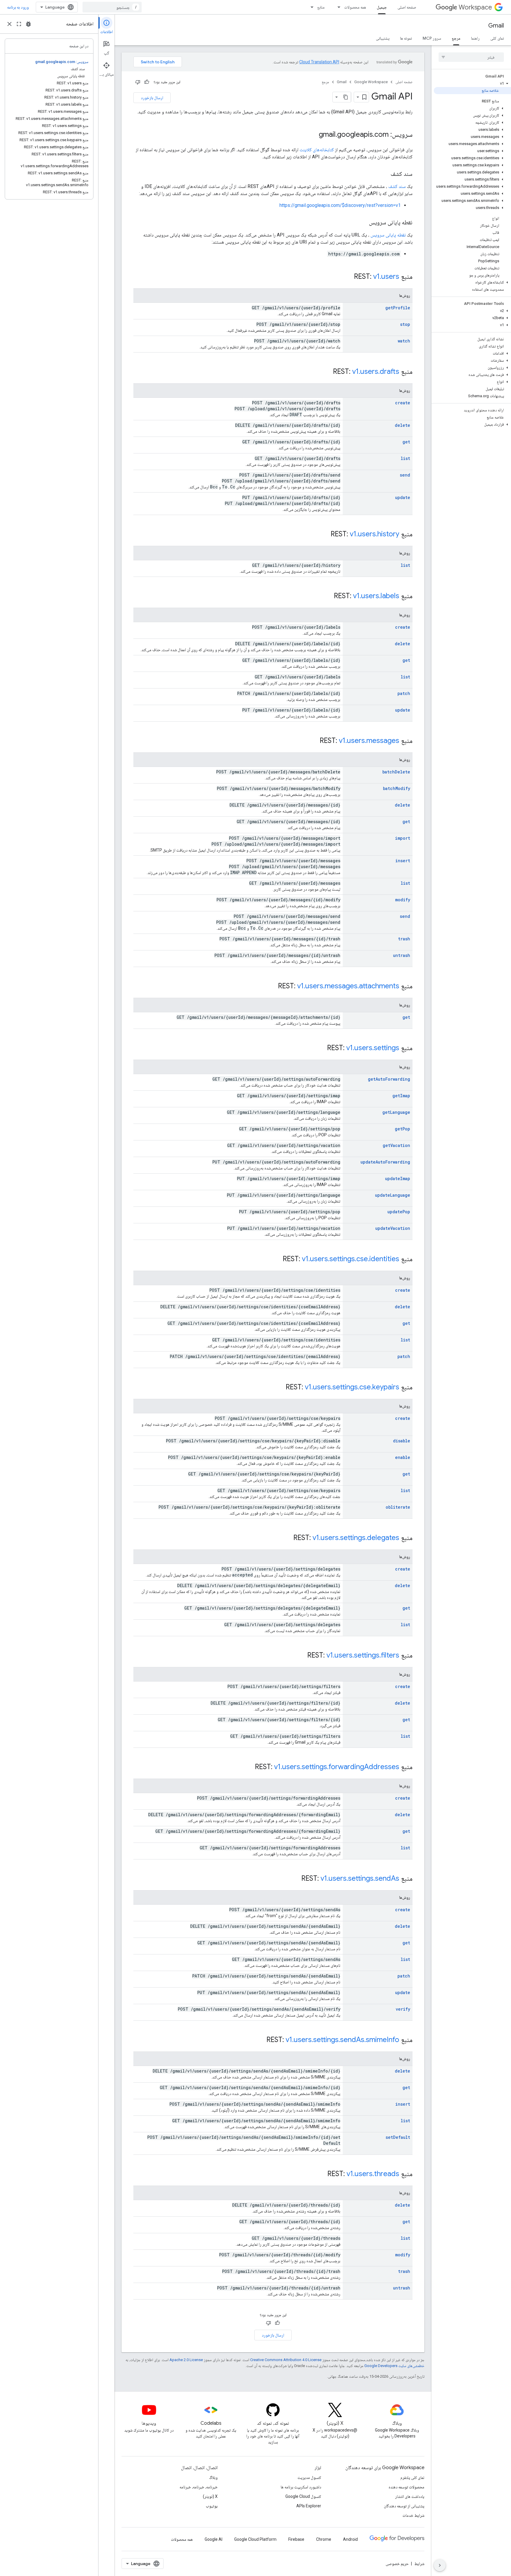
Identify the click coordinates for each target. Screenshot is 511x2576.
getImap (401, 1096)
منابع (321, 7)
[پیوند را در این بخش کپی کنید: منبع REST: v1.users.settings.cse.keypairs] (278, 1388)
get (406, 442)
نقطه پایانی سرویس (388, 235)
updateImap (398, 1178)
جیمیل (382, 7)
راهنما (475, 38)
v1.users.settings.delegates (356, 1538)
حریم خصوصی (397, 2564)
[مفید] (147, 82)
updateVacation (393, 1228)
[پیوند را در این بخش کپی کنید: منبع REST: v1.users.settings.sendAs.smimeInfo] (259, 2040)
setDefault (398, 2137)
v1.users (386, 276)
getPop (402, 1129)
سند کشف (397, 186)
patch (404, 693)
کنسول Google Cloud (303, 2496)
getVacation (396, 1145)
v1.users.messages (369, 741)
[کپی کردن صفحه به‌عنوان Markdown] (346, 97)
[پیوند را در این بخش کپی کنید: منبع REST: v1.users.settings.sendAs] (294, 1879)
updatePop (399, 1212)
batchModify (397, 788)
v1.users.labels (376, 596)
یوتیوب (212, 2506)
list (405, 458)
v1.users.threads (373, 2174)
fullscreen (19, 24)
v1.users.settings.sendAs (360, 1878)
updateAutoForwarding (385, 1162)
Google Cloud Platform (255, 2539)
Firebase (296, 2539)
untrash (402, 955)
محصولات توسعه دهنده (406, 2487)
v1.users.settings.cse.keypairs (352, 1387)
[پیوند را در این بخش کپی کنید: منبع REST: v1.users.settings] (319, 1048)
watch (404, 341)
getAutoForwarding (389, 1079)
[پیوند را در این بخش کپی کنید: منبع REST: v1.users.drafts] (325, 372)
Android (350, 2539)
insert (403, 861)
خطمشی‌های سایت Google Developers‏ (394, 2366)
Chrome (324, 2539)
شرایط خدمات (413, 2515)
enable (403, 1457)
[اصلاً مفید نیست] (138, 82)
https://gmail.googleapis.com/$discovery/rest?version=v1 (340, 205)
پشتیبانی (383, 38)
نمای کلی (497, 38)
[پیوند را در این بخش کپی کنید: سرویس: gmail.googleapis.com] (313, 135)
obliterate (398, 1507)
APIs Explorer (309, 2506)
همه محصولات (355, 7)
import (403, 838)
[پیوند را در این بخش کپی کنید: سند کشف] (385, 174)
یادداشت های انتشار (410, 2496)
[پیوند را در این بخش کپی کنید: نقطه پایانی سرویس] (363, 223)
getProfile (398, 308)
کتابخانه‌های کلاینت (317, 150)
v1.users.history (375, 534)
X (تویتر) (210, 2496)
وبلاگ (213, 2477)
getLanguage (396, 1112)
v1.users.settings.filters (363, 1655)
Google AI (214, 2539)
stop (405, 324)
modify (403, 900)
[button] (472, 83)
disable (402, 1441)
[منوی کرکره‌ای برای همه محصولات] (337, 7)
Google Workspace (371, 82)
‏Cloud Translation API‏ (319, 62)
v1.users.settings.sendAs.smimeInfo (342, 2040)
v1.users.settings (373, 1048)
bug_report (28, 24)
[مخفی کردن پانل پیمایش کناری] (440, 2565)
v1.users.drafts (376, 371)
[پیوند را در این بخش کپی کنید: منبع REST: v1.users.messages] (312, 741)
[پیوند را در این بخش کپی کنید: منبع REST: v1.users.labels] (326, 596)
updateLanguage (393, 1195)
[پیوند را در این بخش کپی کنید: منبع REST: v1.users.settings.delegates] (286, 1538)
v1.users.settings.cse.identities (351, 1259)
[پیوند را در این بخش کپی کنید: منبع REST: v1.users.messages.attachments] (270, 987)
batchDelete (396, 772)
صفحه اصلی (407, 7)
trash (404, 939)
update (403, 497)
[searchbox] (471, 57)
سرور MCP (432, 38)
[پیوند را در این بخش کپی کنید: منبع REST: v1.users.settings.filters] (300, 1656)
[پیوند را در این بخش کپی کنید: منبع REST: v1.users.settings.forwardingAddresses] (247, 1767)
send (405, 475)
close (9, 24)
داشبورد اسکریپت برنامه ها (301, 2487)
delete (402, 425)
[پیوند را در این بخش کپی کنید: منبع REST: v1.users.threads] (320, 2174)
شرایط (419, 2564)
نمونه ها (406, 38)
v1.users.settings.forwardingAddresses (337, 1767)
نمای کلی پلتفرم (412, 2477)
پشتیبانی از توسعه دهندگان (404, 2506)
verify (403, 2009)
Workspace (475, 7)
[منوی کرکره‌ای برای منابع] (310, 7)
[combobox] (112, 7)
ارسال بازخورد (152, 98)
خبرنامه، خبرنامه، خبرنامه (199, 2487)
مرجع (456, 38)
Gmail (496, 26)
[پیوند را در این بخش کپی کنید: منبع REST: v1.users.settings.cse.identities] (275, 1259)
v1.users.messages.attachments (348, 986)
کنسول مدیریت (309, 2477)
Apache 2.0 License (186, 2360)
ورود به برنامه (18, 7)
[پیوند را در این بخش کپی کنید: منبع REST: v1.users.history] (323, 535)
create (403, 403)
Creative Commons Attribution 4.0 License (286, 2360)
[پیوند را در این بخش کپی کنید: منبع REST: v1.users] (346, 277)
